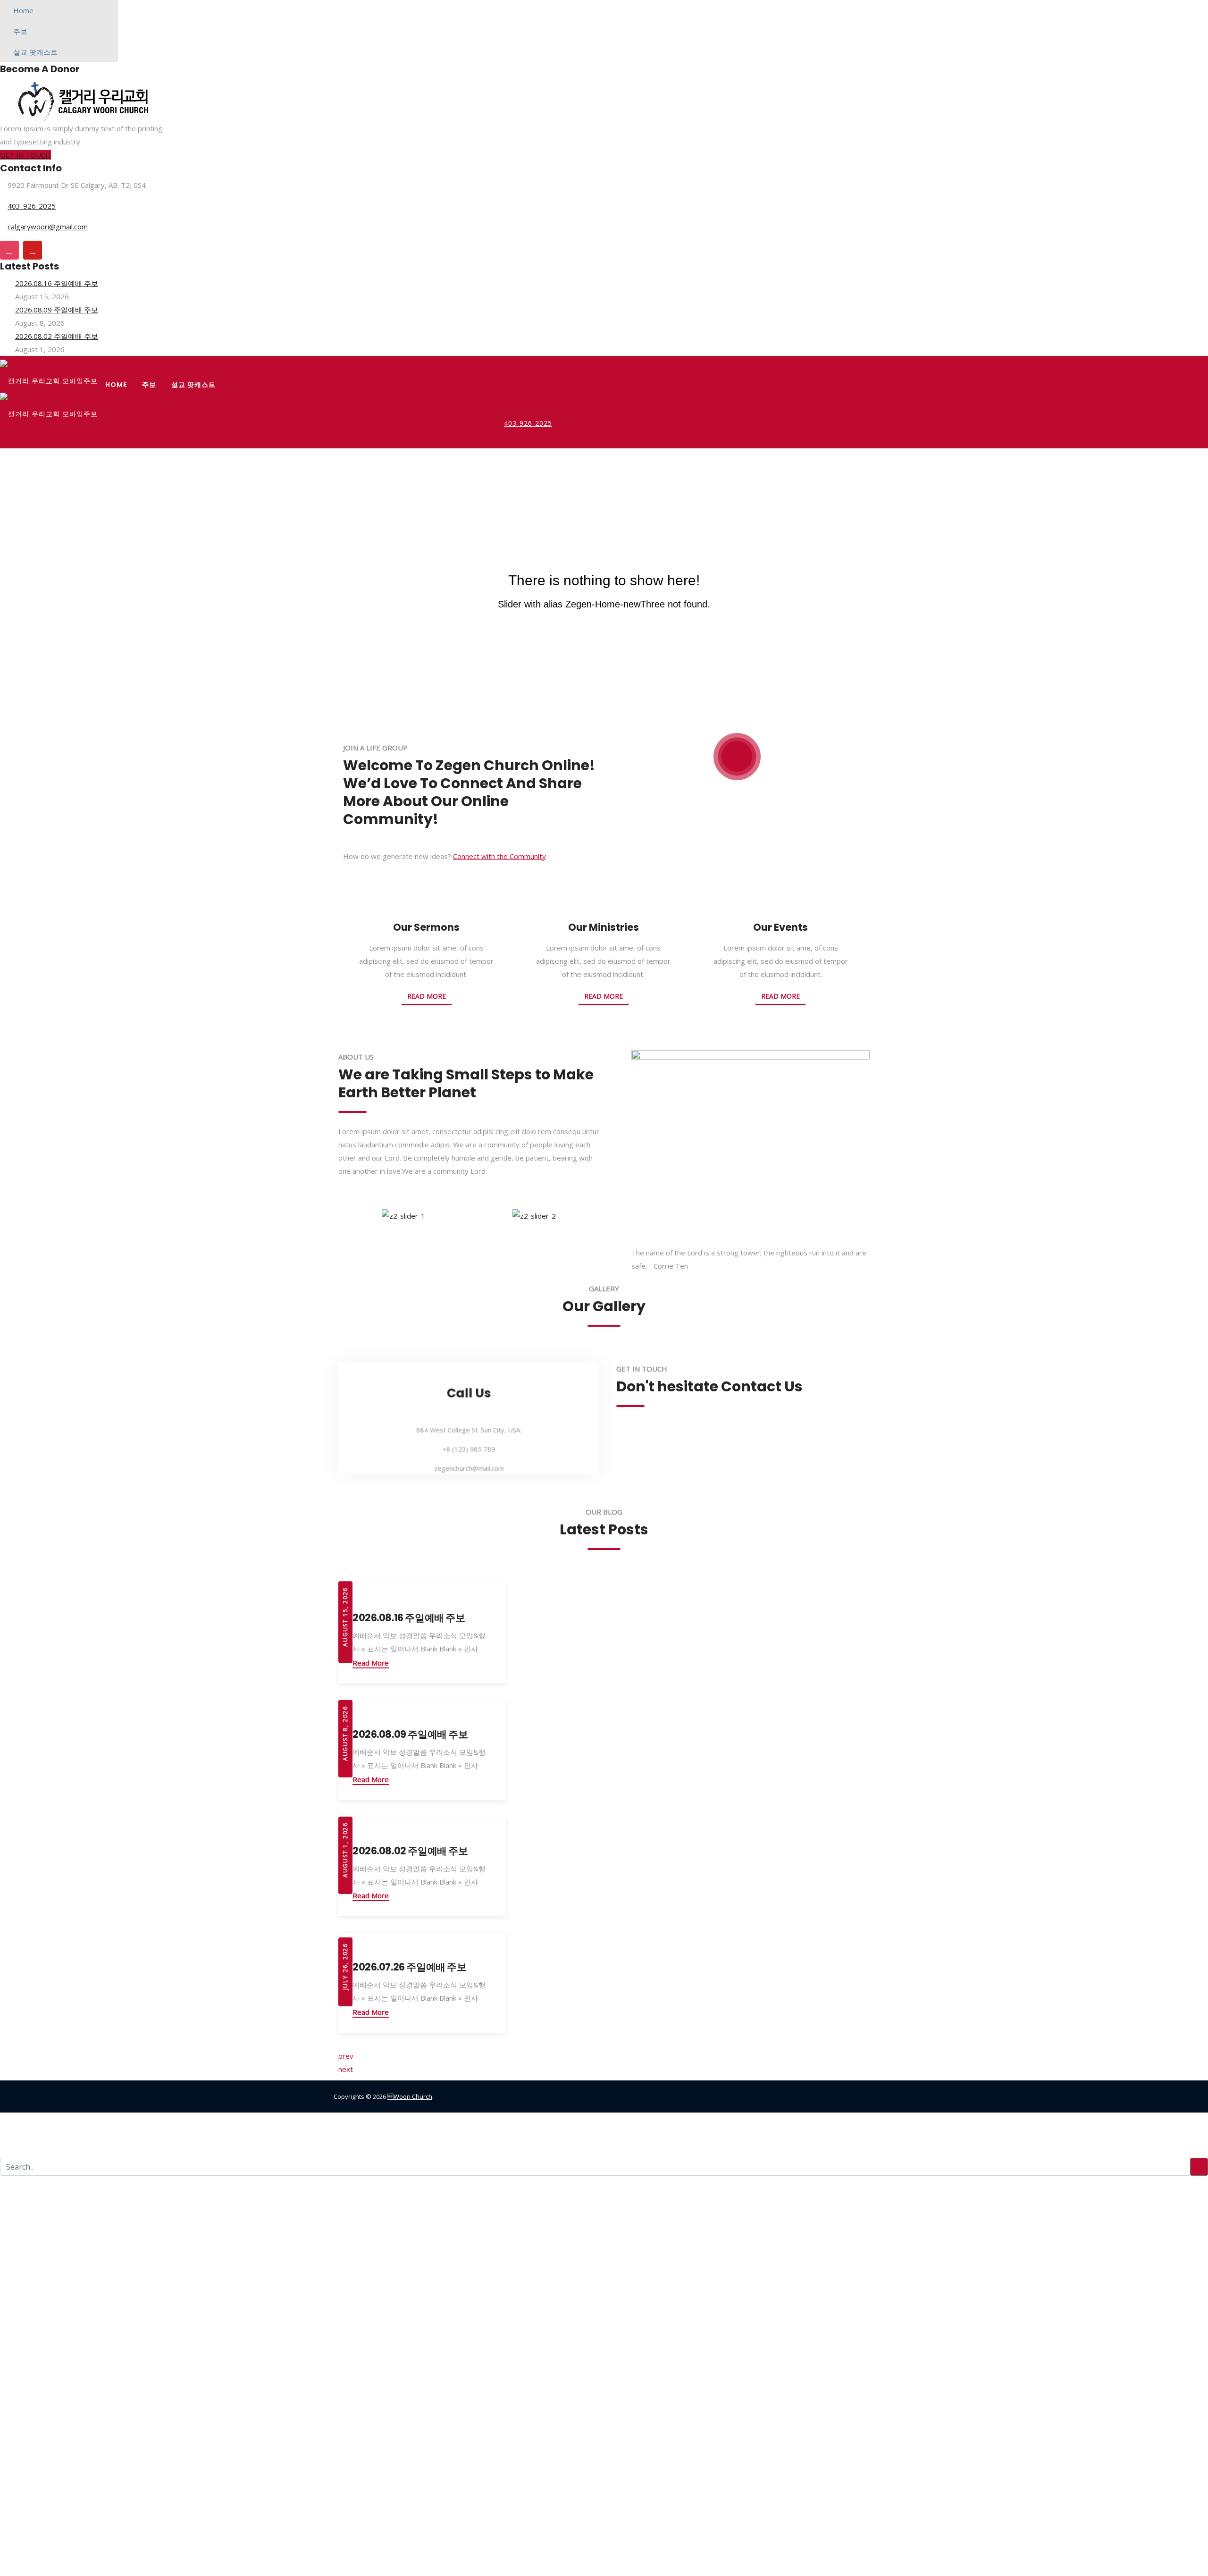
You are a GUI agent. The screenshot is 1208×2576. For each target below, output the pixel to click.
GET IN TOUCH (25, 155)
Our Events (780, 927)
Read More (427, 996)
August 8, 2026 (345, 1734)
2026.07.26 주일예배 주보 (409, 1967)
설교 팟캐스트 (35, 52)
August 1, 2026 (345, 1851)
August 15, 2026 (345, 1618)
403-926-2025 (32, 206)
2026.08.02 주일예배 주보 (57, 336)
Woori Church (410, 2096)
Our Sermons (426, 927)
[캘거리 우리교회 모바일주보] (49, 376)
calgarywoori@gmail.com (48, 227)
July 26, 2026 (345, 1968)
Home (23, 10)
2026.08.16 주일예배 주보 (57, 283)
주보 (20, 31)
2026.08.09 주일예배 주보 (57, 310)
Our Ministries (604, 927)
